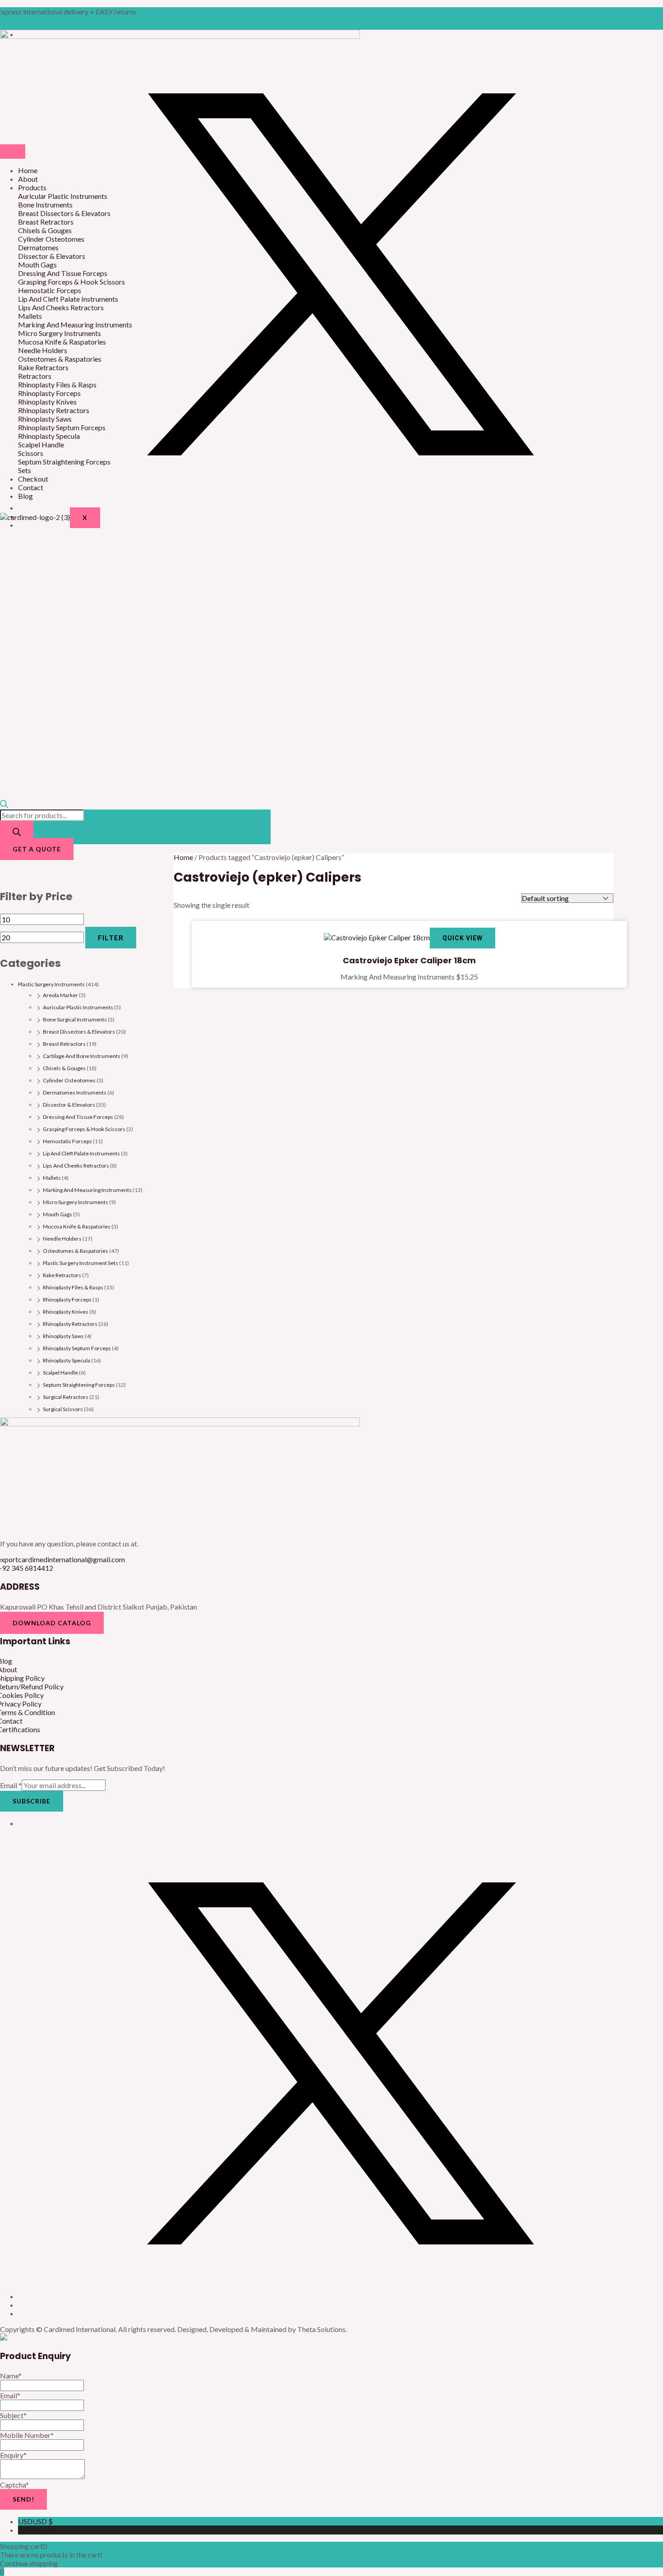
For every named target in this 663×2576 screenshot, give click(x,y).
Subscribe (32, 1801)
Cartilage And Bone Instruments (82, 1056)
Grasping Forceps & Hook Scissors (84, 1129)
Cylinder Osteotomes (69, 1080)
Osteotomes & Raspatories (76, 1251)
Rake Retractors (62, 1275)
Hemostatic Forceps (67, 1141)
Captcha (14, 2485)
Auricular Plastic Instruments (78, 1007)
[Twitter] (341, 508)
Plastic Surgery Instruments (51, 984)
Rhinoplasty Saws (63, 1336)
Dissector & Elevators (69, 1105)
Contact (31, 487)
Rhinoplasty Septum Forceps (77, 1348)
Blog (25, 496)
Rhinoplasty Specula (67, 1360)
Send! (23, 2499)
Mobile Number (27, 2435)
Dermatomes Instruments (75, 1092)
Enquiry (13, 2455)
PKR (37, 2530)
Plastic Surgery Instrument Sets (81, 1263)
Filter (111, 937)
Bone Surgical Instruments (75, 1019)
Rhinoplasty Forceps (67, 1299)
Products (32, 187)
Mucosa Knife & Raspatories (77, 1226)
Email (11, 1785)
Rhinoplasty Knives (66, 1312)
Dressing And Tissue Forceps (78, 1117)
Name (11, 2376)
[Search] (17, 833)
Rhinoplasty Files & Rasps (73, 1287)
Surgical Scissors (63, 1409)
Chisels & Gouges (64, 1068)
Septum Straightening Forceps (79, 1385)
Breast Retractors (64, 1044)
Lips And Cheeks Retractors (76, 1166)
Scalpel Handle (60, 1373)
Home (28, 170)
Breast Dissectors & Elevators (79, 1032)
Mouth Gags (58, 1214)
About (28, 179)
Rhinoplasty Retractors (70, 1324)
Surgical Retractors (66, 1397)
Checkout (33, 479)
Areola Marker (60, 995)
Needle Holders (62, 1239)
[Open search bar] (4, 805)
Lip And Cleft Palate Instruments (81, 1153)
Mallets (52, 1178)
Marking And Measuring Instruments (87, 1190)
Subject (13, 2415)
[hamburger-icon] (13, 152)
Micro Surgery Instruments (76, 1202)
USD (35, 2521)
